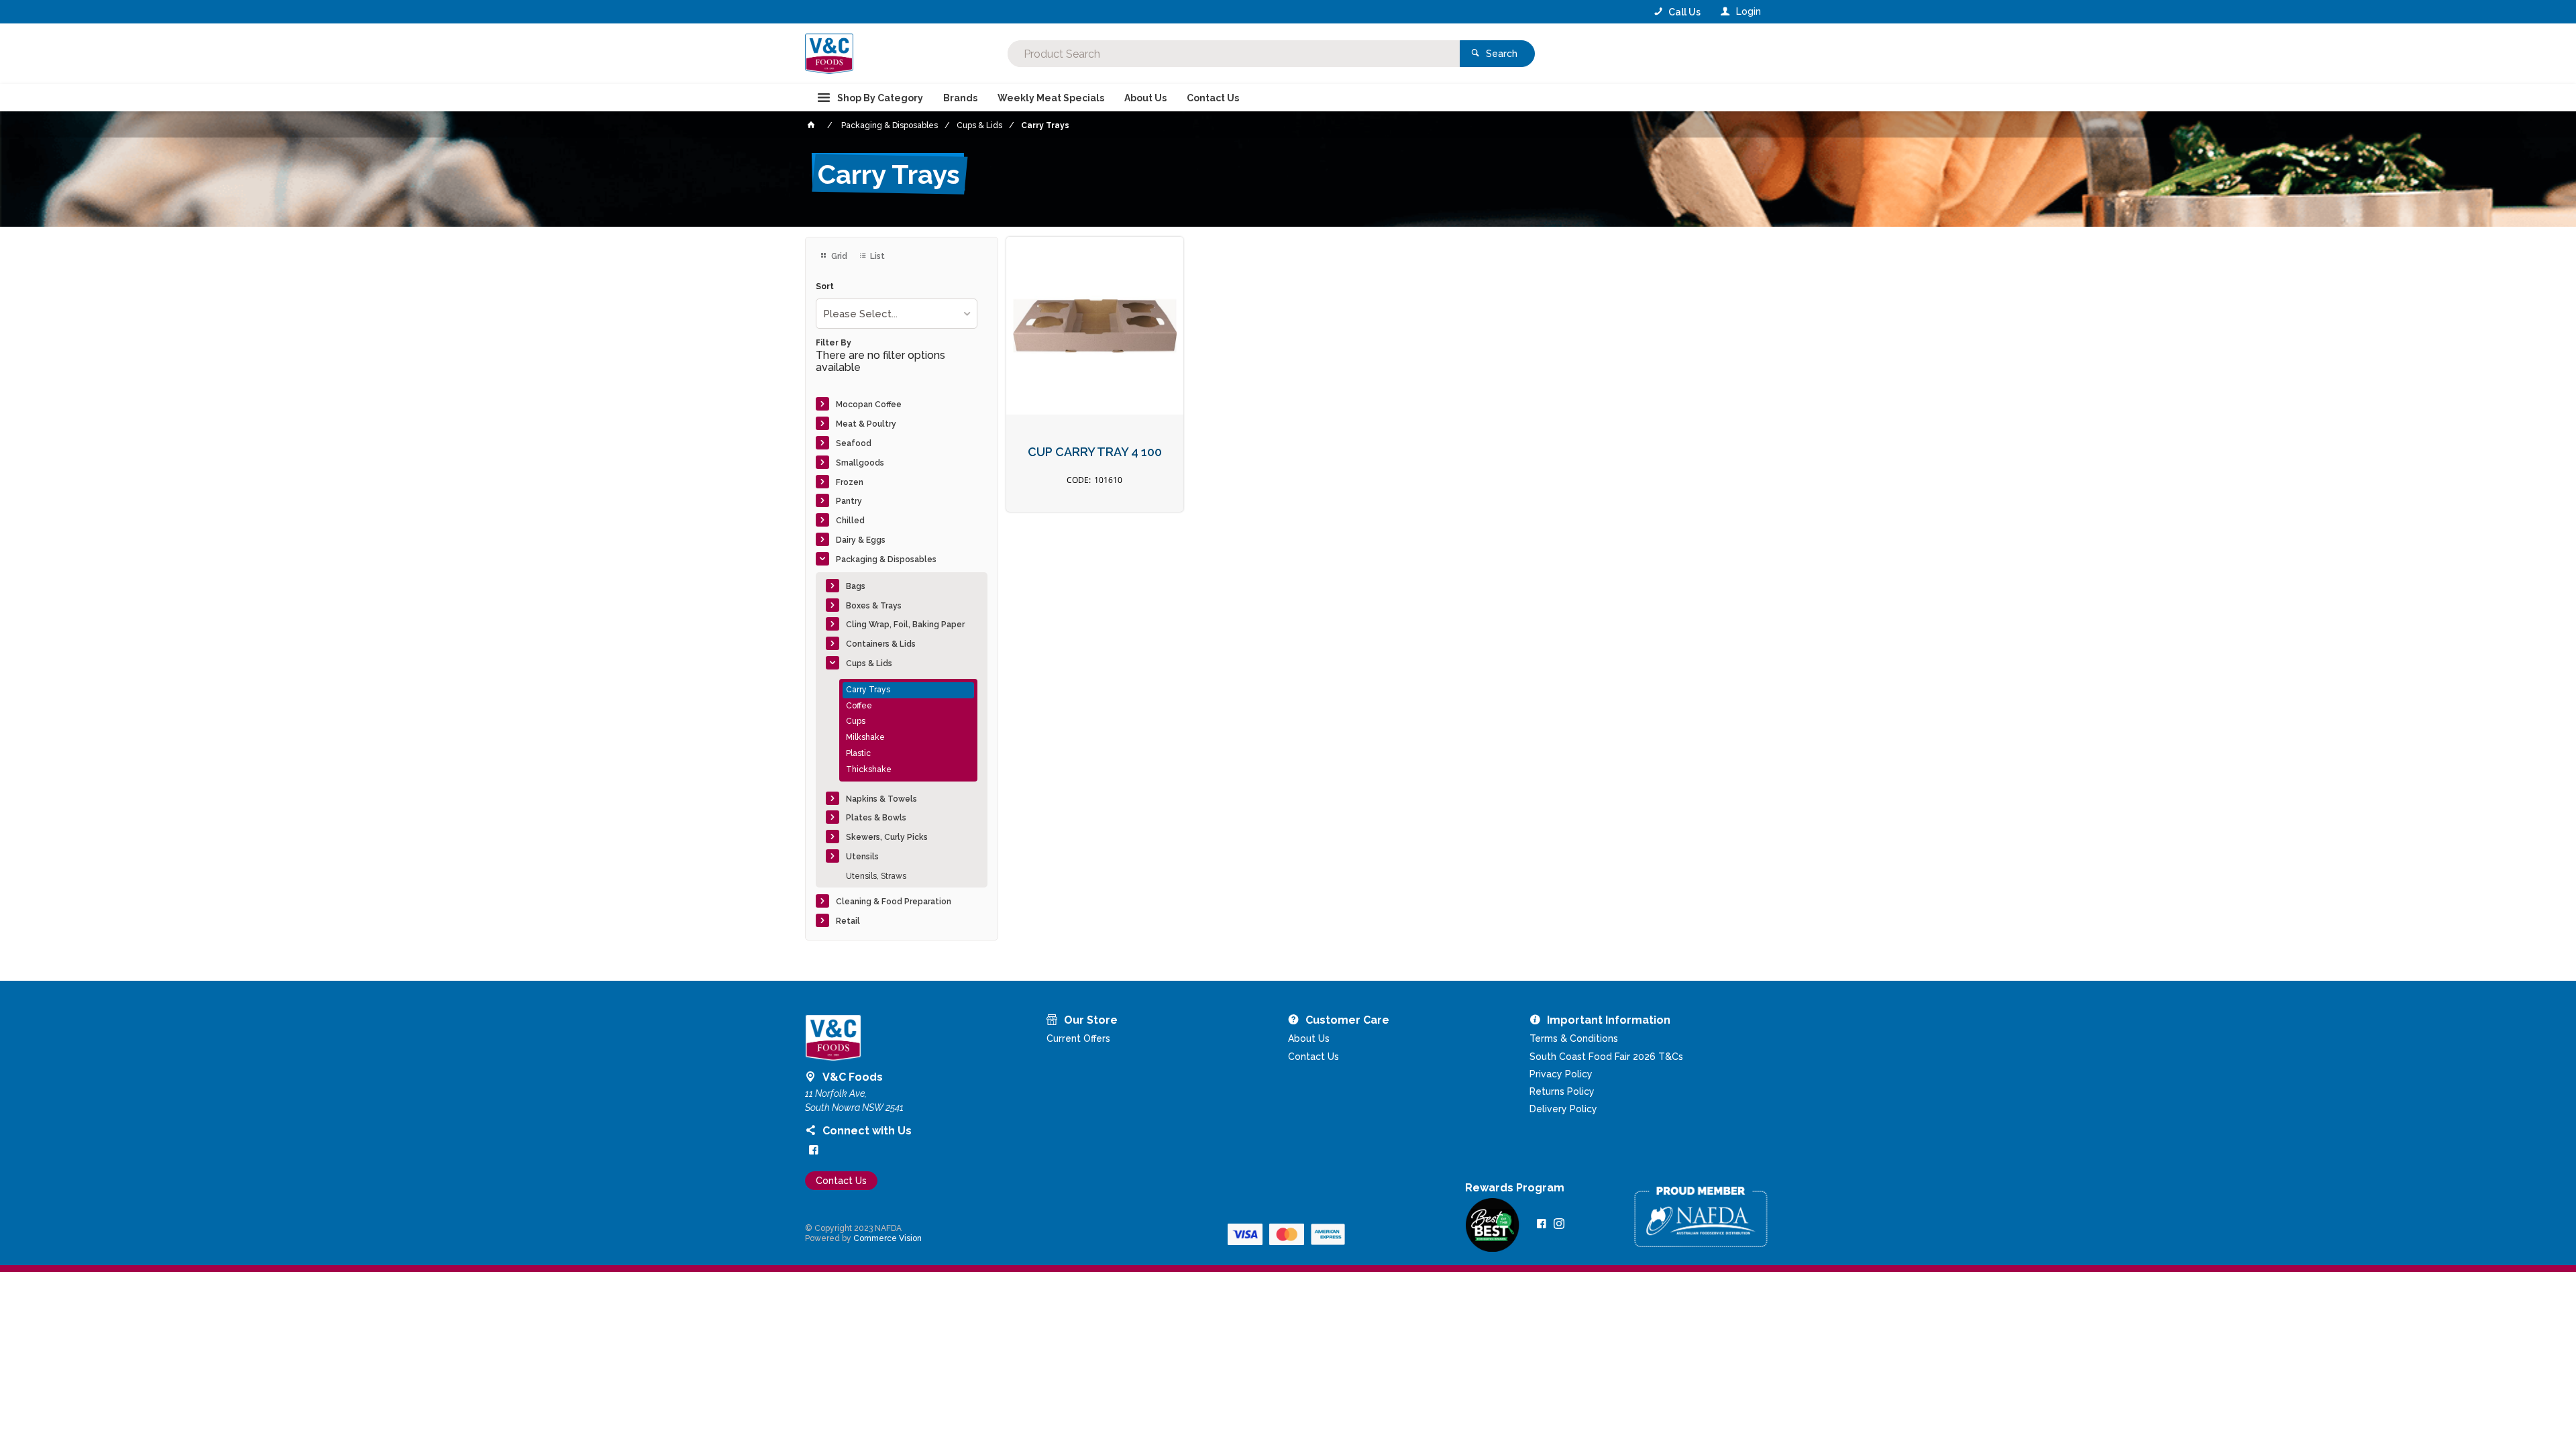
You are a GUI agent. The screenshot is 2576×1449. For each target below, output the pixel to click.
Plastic (858, 753)
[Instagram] (1559, 1224)
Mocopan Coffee (869, 405)
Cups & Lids (869, 663)
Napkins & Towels (881, 799)
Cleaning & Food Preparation (894, 902)
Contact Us (841, 1181)
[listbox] (897, 314)
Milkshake (865, 737)
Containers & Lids (881, 644)
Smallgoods (860, 463)
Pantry (849, 501)
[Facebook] (814, 1150)
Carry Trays (868, 690)
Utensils (862, 857)
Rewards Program (1515, 1188)
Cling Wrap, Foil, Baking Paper (905, 625)
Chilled (850, 521)
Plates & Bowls (876, 818)
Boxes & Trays (874, 606)
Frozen (850, 482)
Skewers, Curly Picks (887, 837)
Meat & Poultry (866, 424)
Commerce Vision (888, 1238)
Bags (856, 586)
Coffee (859, 706)
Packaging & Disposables (886, 559)
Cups (856, 721)
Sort (825, 287)
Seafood (854, 443)
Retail (848, 921)
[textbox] (1234, 54)
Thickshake (869, 769)
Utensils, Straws (876, 876)
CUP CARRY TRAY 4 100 (1095, 452)
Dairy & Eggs (861, 540)
